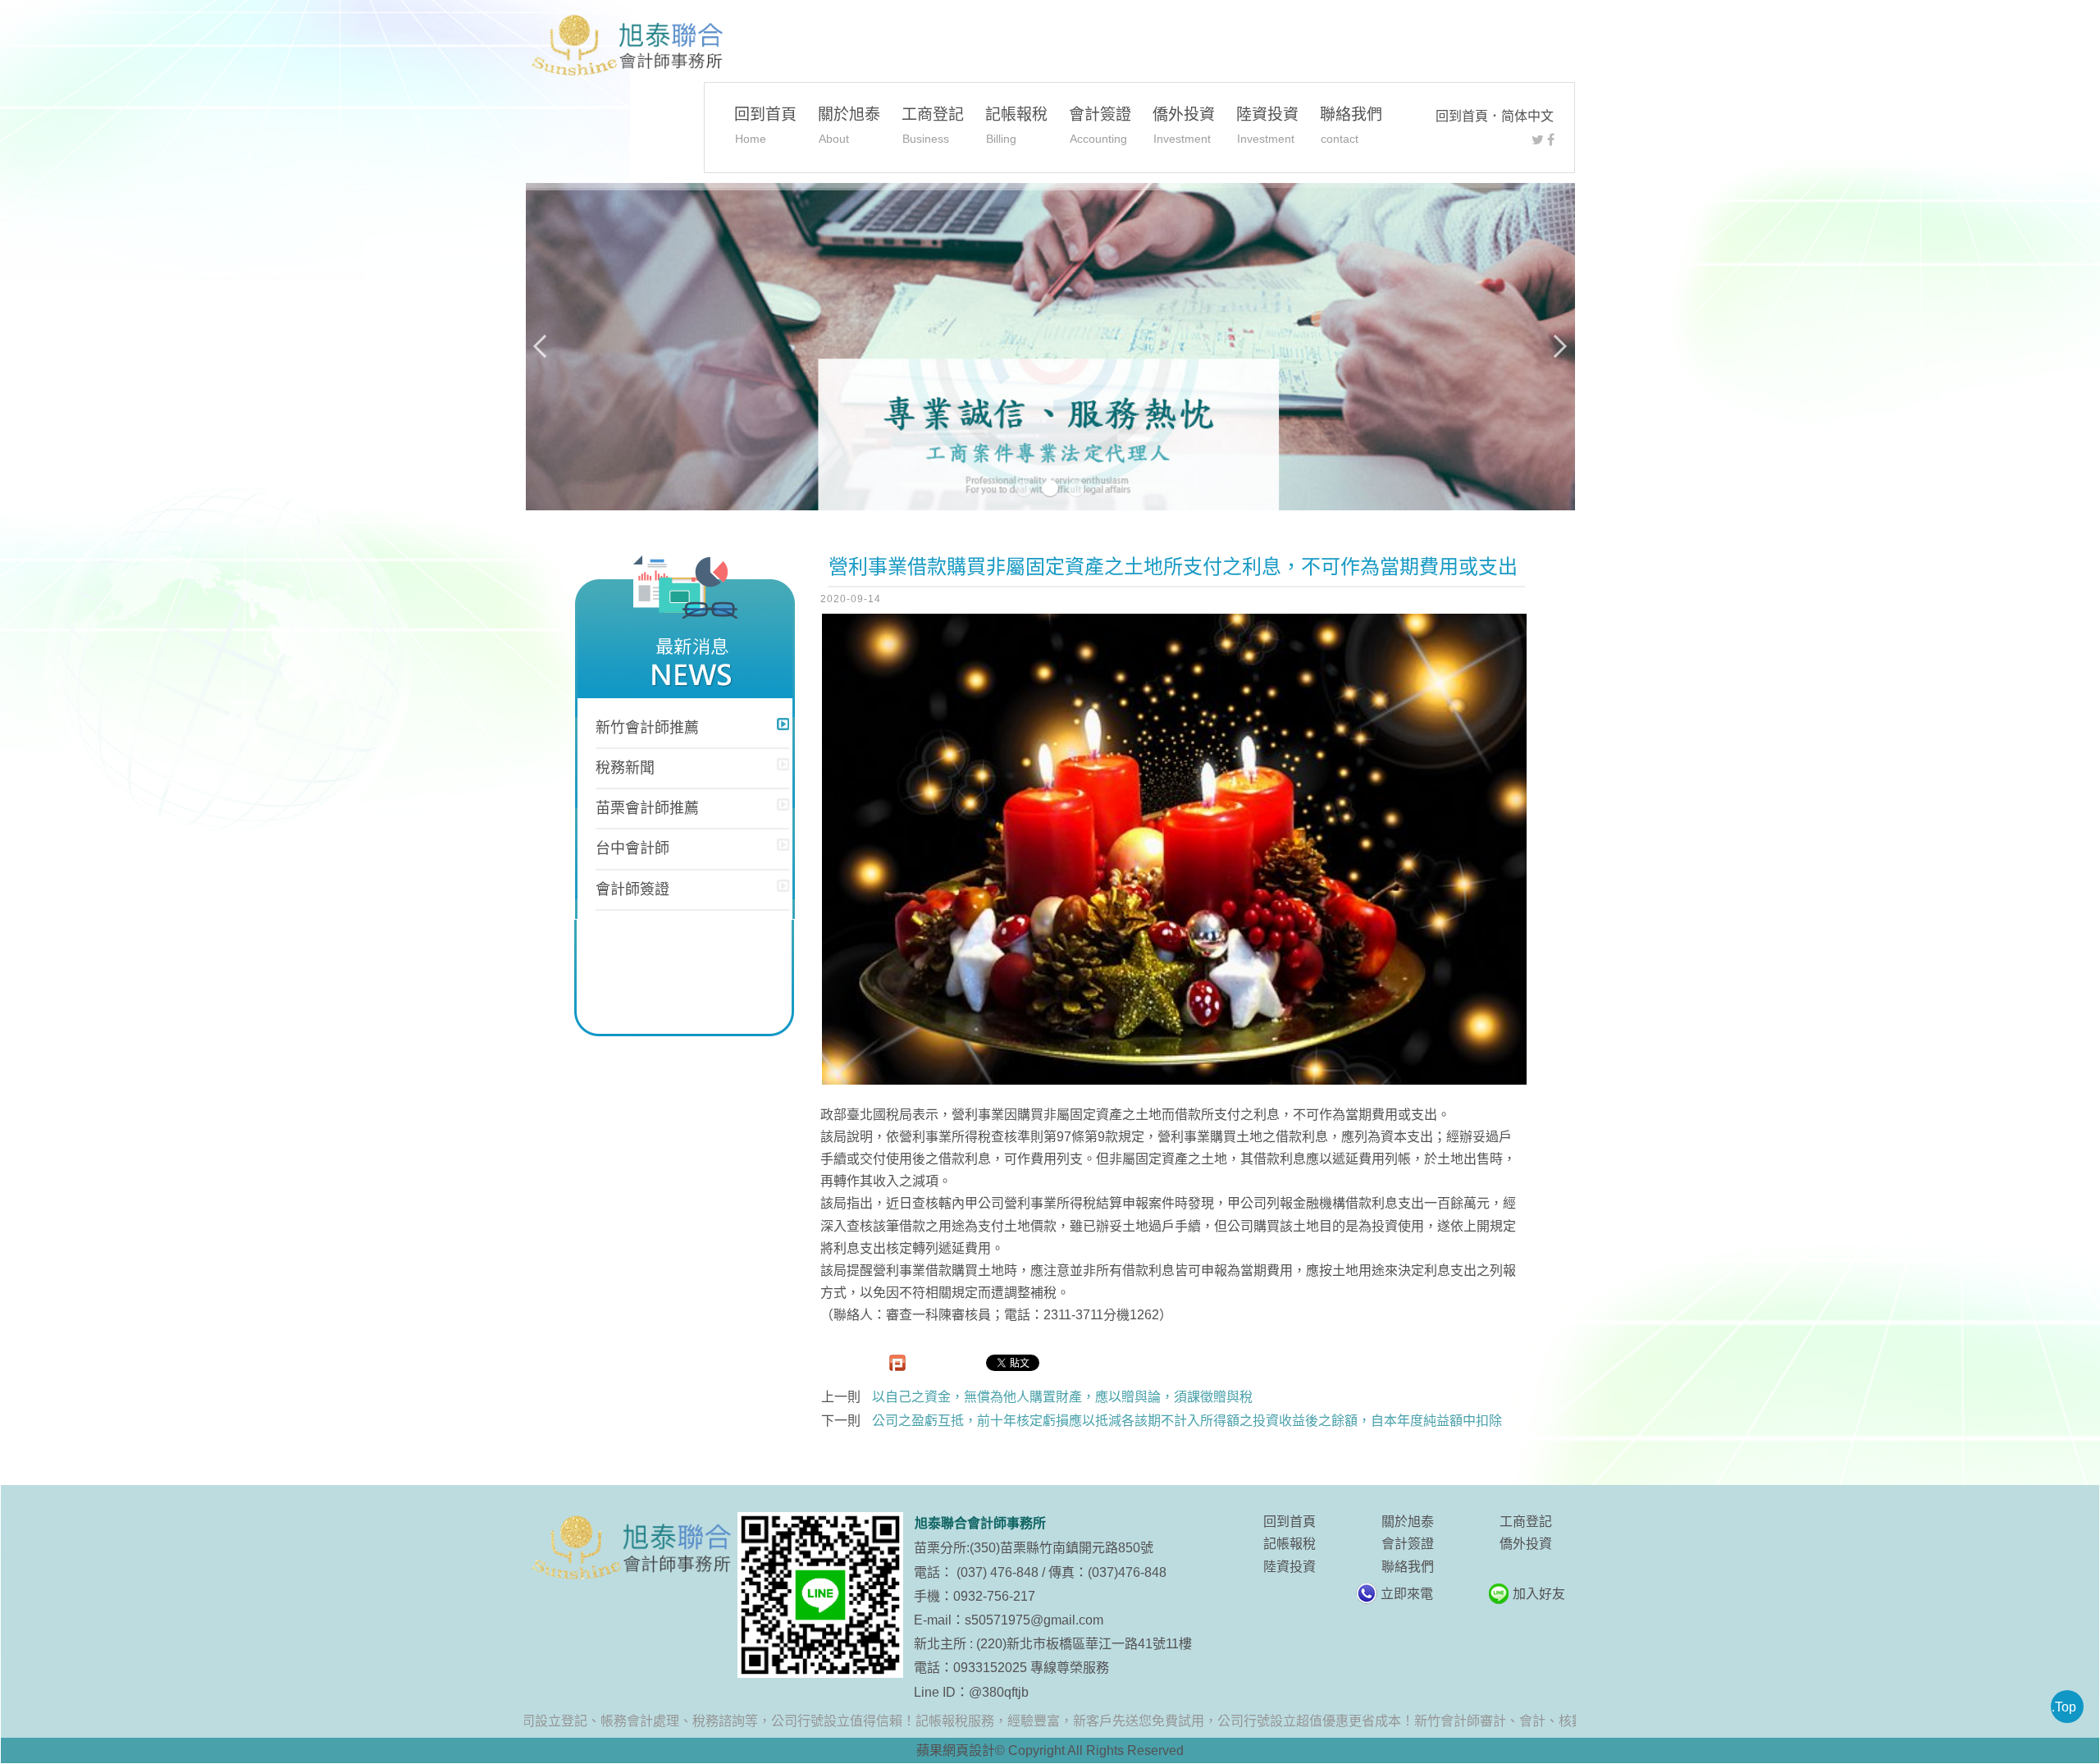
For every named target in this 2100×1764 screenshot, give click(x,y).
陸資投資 (1267, 125)
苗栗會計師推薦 (647, 808)
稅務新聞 (625, 768)
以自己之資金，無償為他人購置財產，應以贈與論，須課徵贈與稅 (1062, 1397)
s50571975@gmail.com (1034, 1620)
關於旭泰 (849, 125)
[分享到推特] (1538, 140)
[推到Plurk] (897, 1363)
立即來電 (1407, 1594)
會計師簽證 (632, 889)
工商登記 (933, 125)
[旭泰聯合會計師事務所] (626, 46)
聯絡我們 (1351, 125)
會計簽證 (1100, 125)
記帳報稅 (1016, 125)
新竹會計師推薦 (647, 728)
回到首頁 (1462, 116)
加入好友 (1539, 1594)
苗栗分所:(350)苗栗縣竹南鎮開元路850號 (1034, 1548)
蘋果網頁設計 (956, 1750)
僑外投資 (1184, 125)
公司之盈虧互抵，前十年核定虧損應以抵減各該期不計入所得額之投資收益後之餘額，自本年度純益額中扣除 (1187, 1421)
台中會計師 (632, 848)
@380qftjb (999, 1692)
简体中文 (1527, 116)
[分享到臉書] (1551, 140)
